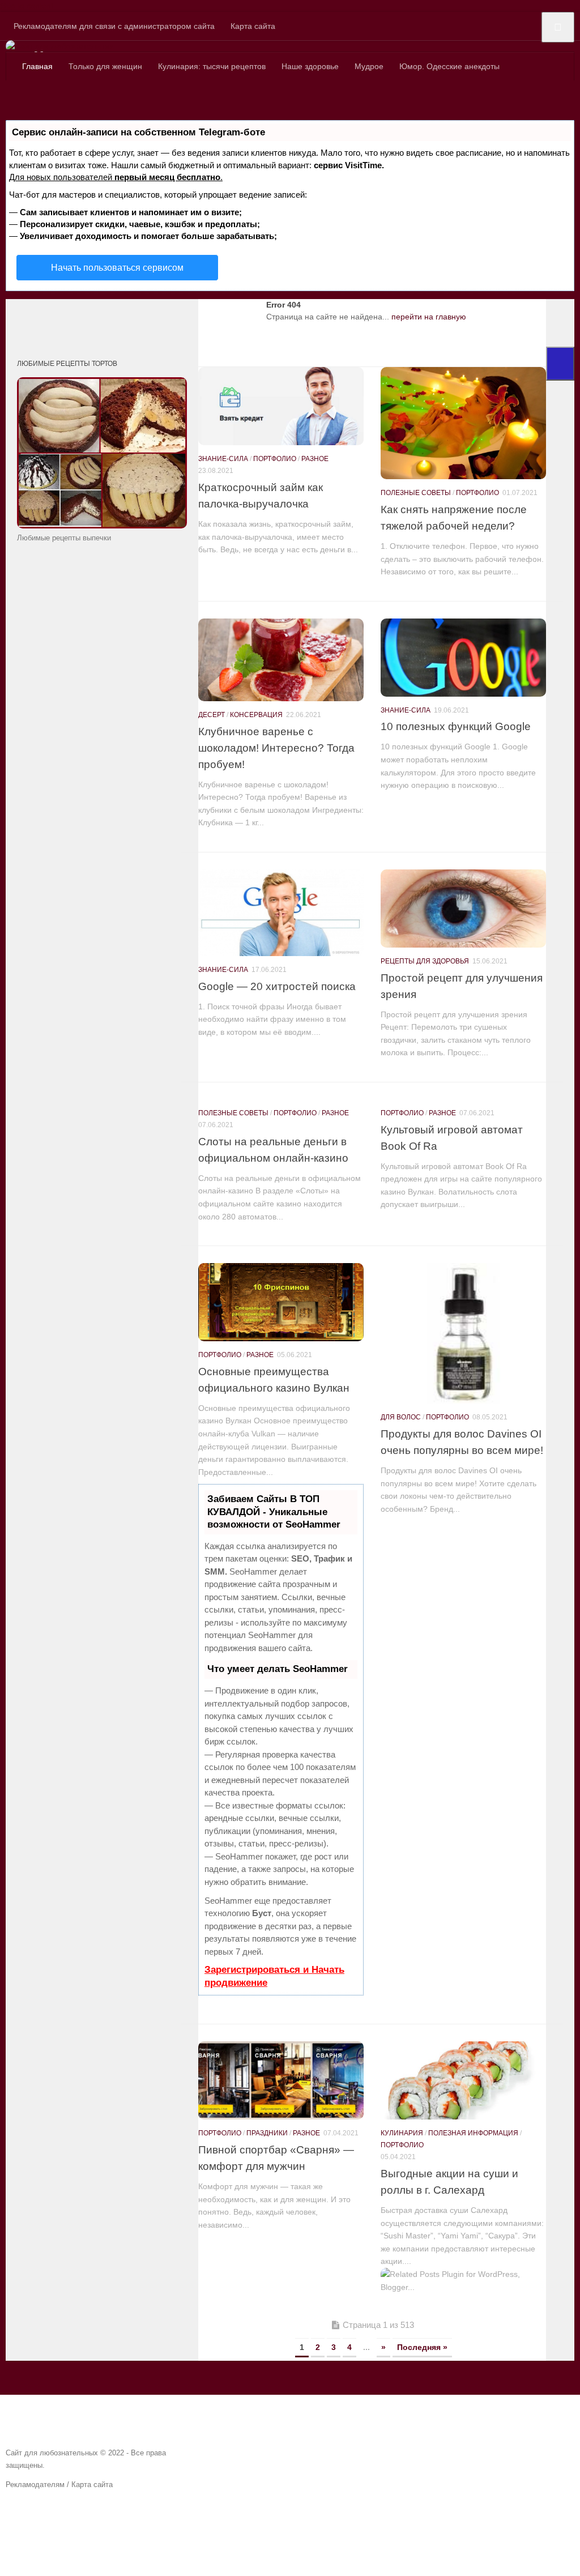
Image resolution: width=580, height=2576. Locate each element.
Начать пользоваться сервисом (117, 268)
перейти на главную (429, 317)
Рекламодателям (35, 2485)
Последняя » (422, 2347)
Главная (37, 66)
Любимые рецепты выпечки (64, 538)
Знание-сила (223, 459)
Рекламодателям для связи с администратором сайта (114, 26)
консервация (256, 715)
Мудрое (369, 66)
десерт (212, 715)
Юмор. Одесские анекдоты (449, 66)
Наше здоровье (310, 66)
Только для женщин (105, 66)
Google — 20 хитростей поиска (277, 986)
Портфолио (275, 459)
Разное (315, 459)
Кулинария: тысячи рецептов (212, 66)
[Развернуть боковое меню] (560, 364)
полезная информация (473, 2133)
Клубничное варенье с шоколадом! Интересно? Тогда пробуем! (276, 748)
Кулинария (402, 2133)
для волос (401, 1417)
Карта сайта (253, 26)
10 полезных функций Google (456, 726)
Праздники (267, 2133)
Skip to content (27, 6)
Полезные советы (416, 493)
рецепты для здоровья (425, 961)
